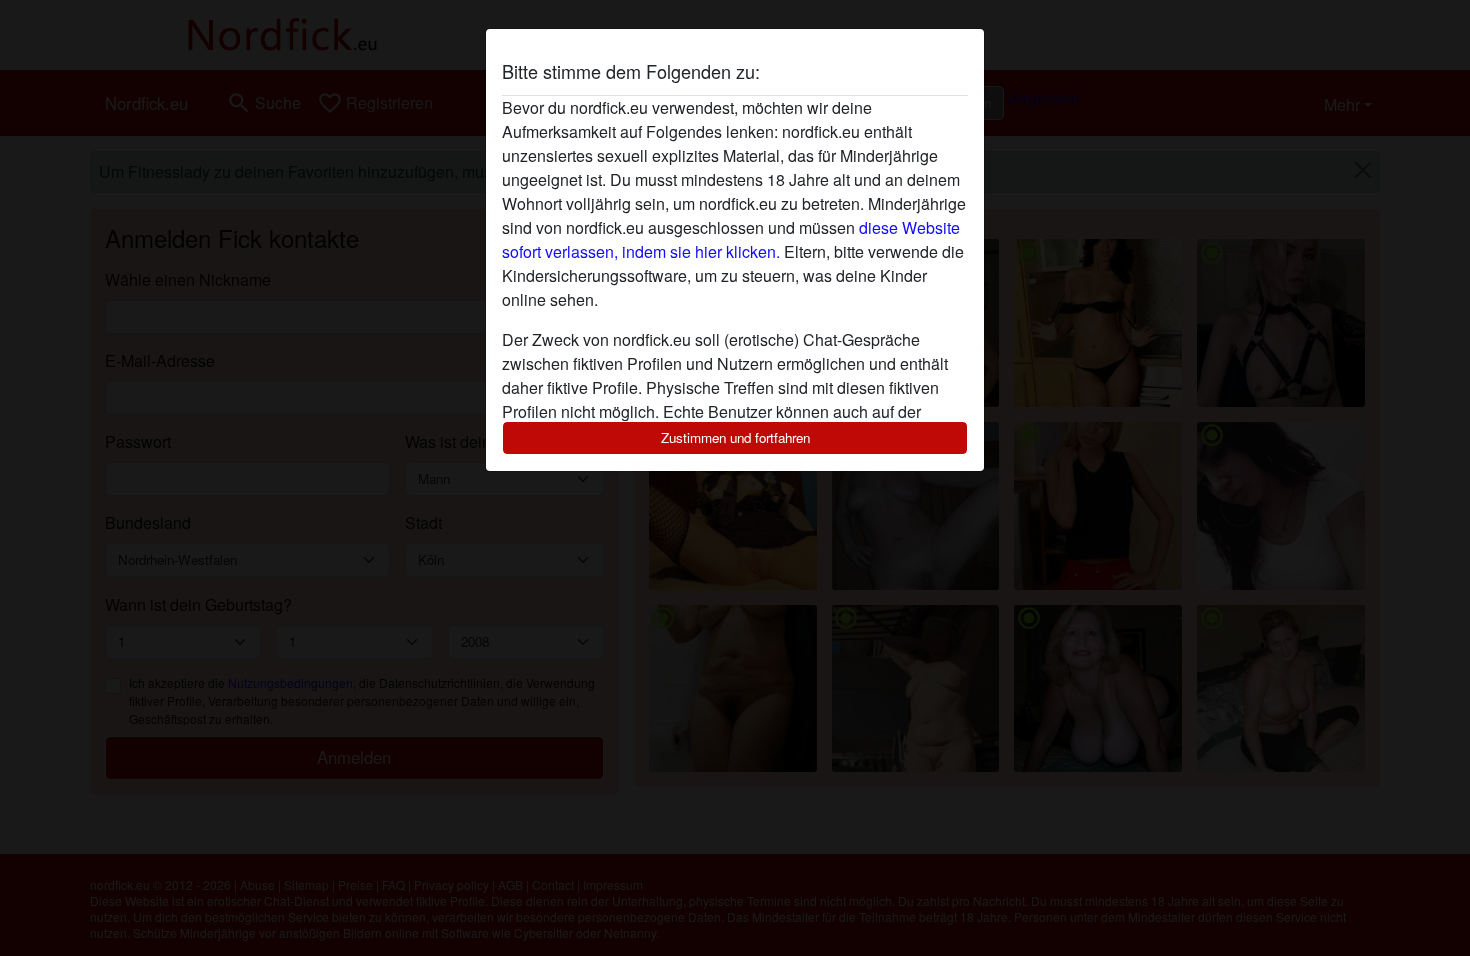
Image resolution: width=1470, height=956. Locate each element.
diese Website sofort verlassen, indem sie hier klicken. (731, 239)
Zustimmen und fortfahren (735, 437)
